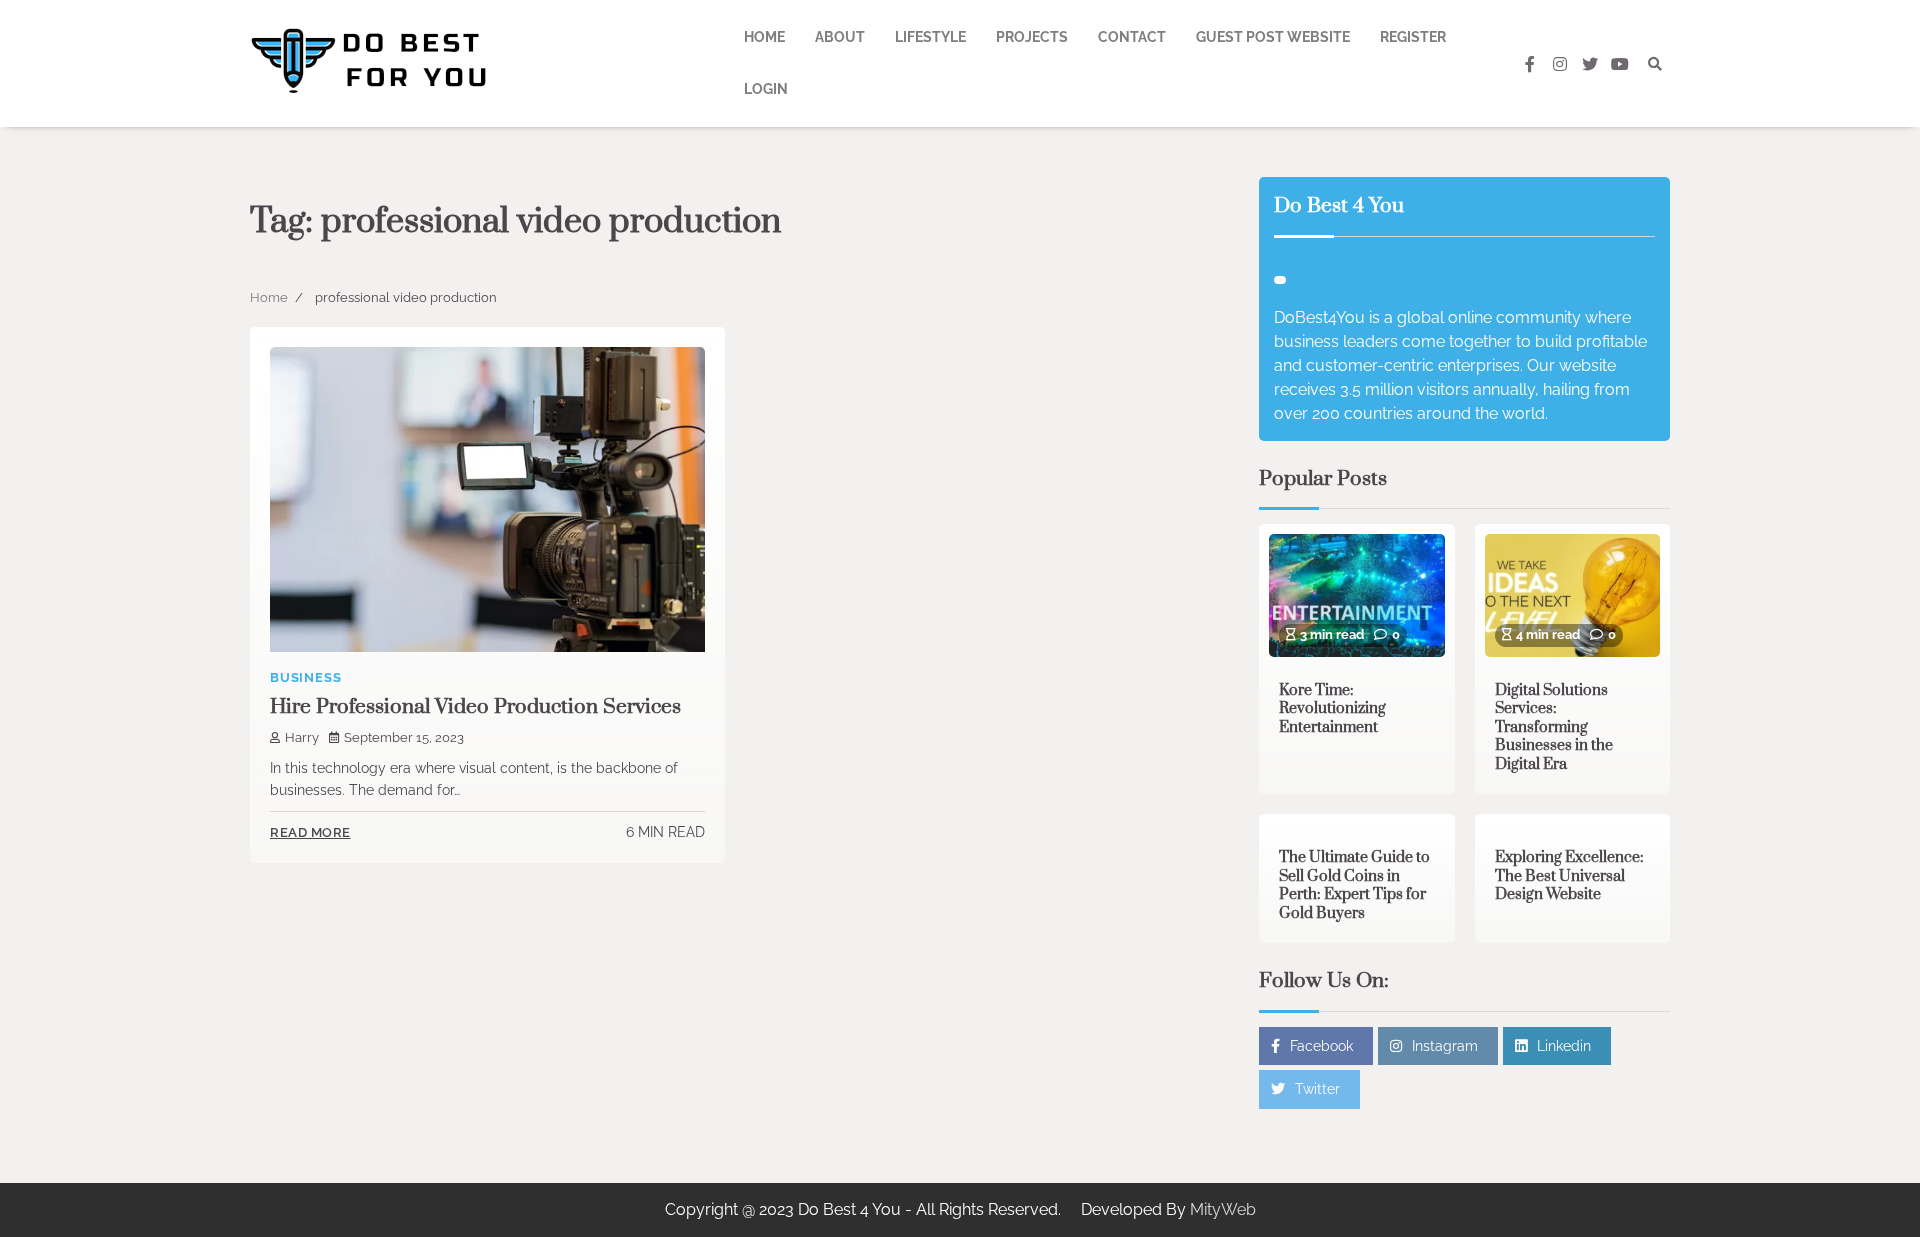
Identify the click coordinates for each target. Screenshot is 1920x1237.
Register (1413, 37)
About (840, 37)
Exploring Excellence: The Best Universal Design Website (1569, 876)
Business (305, 677)
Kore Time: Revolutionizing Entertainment (1332, 709)
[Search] (1655, 64)
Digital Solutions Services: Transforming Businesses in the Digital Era (1554, 727)
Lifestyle (930, 37)
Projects (1032, 37)
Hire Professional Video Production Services (475, 707)
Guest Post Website (1273, 37)
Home (764, 37)
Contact (1132, 37)
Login (766, 89)
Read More (310, 832)
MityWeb (1223, 1209)
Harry (302, 737)
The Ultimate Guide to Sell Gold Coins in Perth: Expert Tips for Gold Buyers (1354, 885)
